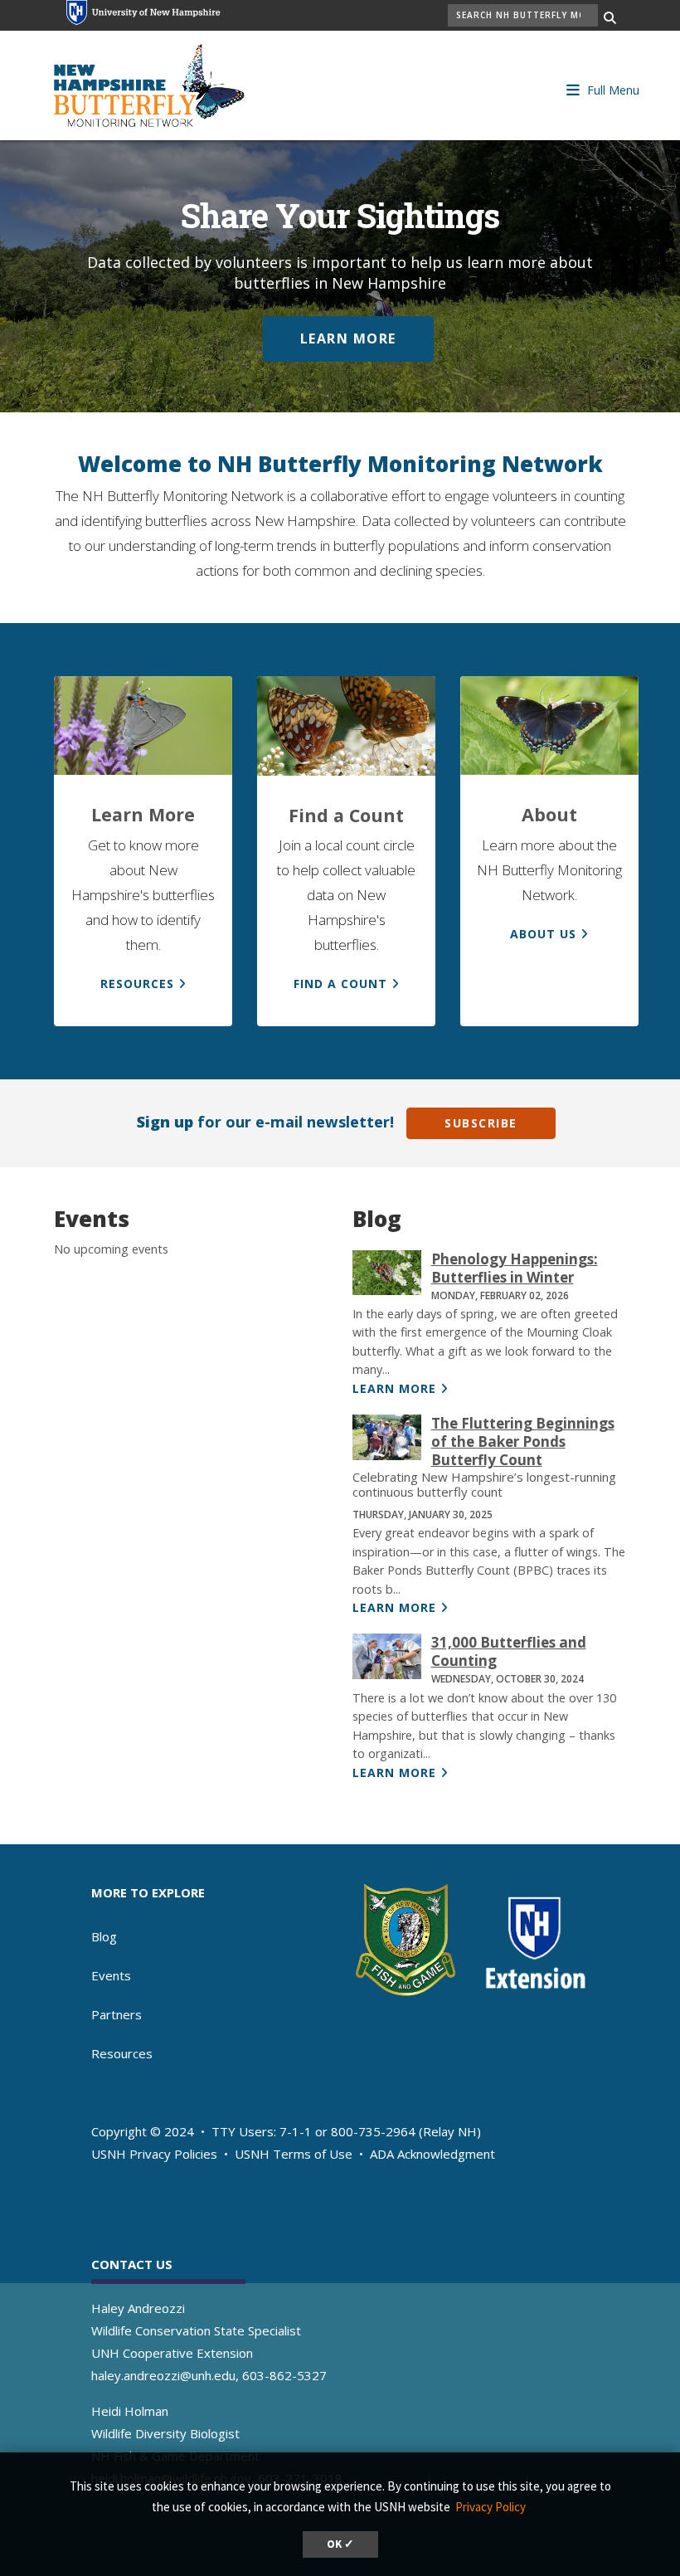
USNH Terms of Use (294, 2154)
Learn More (348, 338)
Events (111, 1975)
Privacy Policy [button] (491, 2507)
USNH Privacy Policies (154, 2154)
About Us (543, 934)
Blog (104, 1936)
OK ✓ (340, 2544)
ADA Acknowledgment (432, 2154)
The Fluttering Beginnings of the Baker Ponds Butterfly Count (523, 1441)
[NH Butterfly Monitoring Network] (149, 83)
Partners (117, 2014)
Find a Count (340, 984)
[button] (612, 88)
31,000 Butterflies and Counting (509, 1651)
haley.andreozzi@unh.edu (163, 2375)
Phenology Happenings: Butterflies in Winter (515, 1268)
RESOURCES (137, 984)
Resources (122, 2053)
